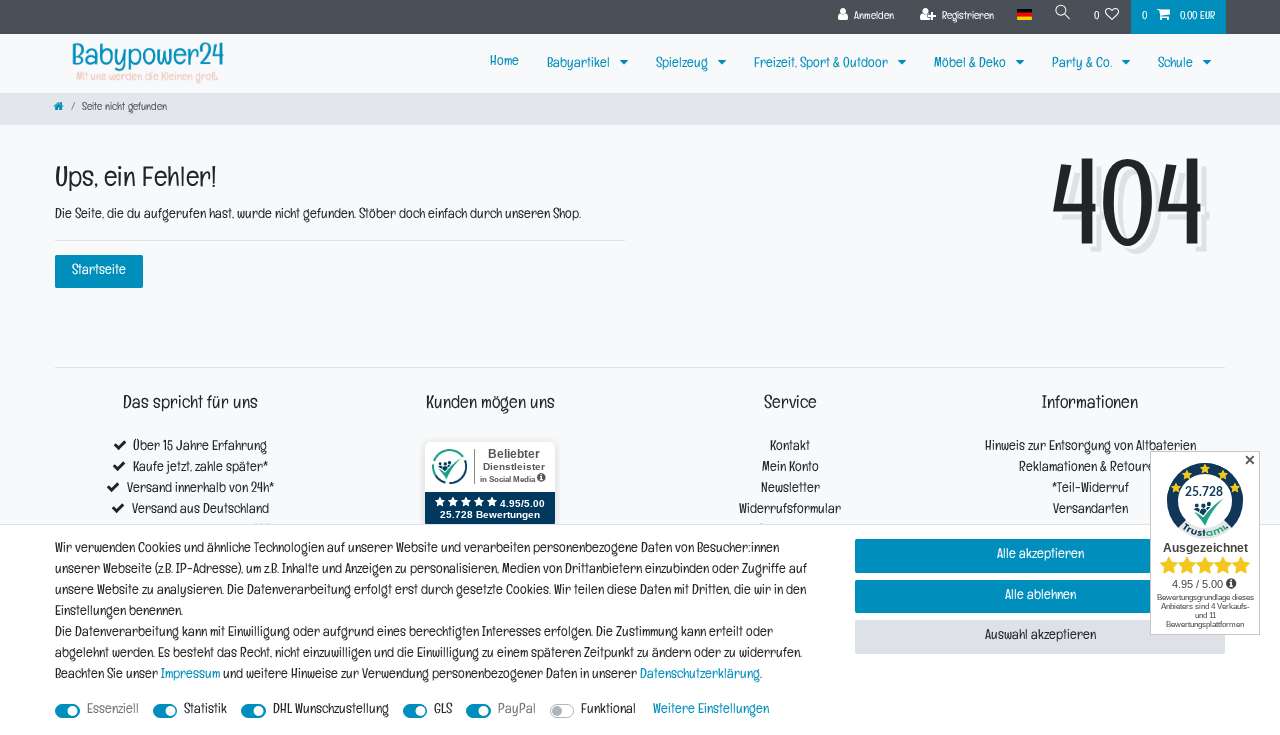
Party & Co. (1083, 64)
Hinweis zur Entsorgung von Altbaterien (1090, 447)
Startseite (99, 271)
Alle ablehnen (1040, 596)
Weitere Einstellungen (711, 710)
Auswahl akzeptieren (1040, 636)
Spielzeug (683, 64)
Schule (1177, 64)
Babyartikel (580, 64)
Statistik (205, 710)
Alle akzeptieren (1040, 555)
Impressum (190, 675)
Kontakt (790, 447)
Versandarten (1090, 510)
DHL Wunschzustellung (331, 710)
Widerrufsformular (790, 510)
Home (504, 62)
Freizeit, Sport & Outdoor (822, 64)
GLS (443, 710)
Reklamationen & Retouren (1090, 468)
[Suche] (1063, 15)
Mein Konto (790, 468)
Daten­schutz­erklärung (700, 675)
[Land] (1023, 15)
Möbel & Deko (971, 64)
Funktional (608, 710)
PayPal (517, 710)
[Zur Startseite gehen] (59, 108)
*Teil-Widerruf (1090, 489)
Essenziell (113, 710)
